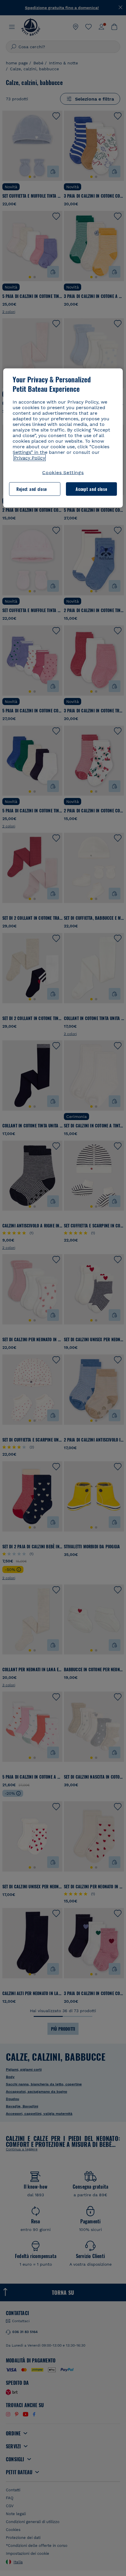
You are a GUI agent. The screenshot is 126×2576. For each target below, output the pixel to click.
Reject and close (32, 489)
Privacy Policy (30, 458)
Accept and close (91, 489)
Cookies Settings (63, 472)
